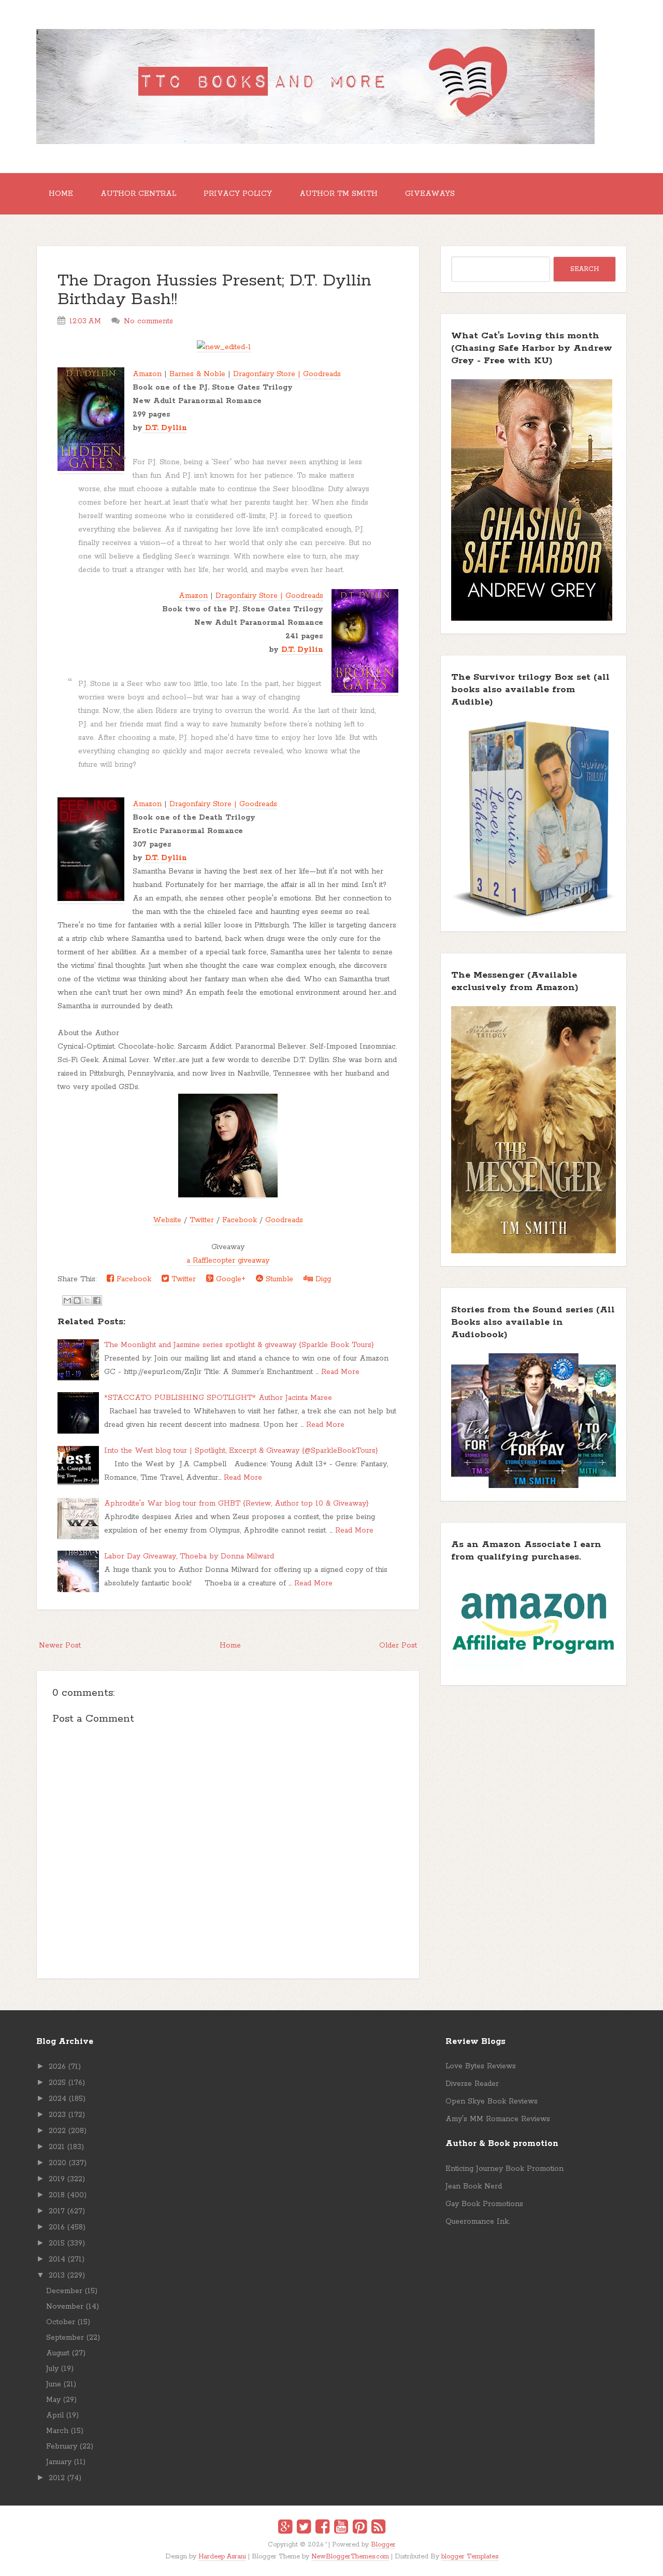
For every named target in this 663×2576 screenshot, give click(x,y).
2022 (57, 2131)
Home (61, 194)
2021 (57, 2147)
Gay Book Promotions (484, 2204)
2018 (57, 2195)
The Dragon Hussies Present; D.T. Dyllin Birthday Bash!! (214, 290)
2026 (57, 2067)
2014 (57, 2259)
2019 (57, 2179)
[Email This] (67, 1300)
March (57, 2431)
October (61, 2322)
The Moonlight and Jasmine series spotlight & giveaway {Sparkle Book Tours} (239, 1345)
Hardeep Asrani (222, 2557)
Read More (340, 1372)
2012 (57, 2478)
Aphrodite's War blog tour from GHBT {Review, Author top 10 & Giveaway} (236, 1504)
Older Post (398, 1645)
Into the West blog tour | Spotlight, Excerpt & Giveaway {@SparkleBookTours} (241, 1451)
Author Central (138, 194)
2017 (57, 2211)
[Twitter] (304, 2528)
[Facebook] (322, 2528)
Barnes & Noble (196, 374)
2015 (57, 2243)
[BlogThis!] (77, 1300)
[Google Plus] (285, 2528)
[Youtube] (341, 2528)
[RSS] (378, 2528)
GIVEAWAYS (430, 194)
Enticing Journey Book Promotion (505, 2169)
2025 (57, 2083)
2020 (57, 2163)
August (58, 2353)
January (59, 2462)
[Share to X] (87, 1300)
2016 (57, 2227)
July (52, 2369)
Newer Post (60, 1645)
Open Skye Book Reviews (492, 2101)
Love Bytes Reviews (481, 2066)
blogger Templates (470, 2557)
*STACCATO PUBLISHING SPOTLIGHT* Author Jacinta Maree (218, 1398)
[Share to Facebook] (97, 1300)
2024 (57, 2099)
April (55, 2415)
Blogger (383, 2545)
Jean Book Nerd (474, 2186)
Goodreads (322, 374)
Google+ (229, 1279)
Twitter (202, 1220)
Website (167, 1220)
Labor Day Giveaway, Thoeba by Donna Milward (189, 1556)
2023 (57, 2115)
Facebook (240, 1220)
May (53, 2400)
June (54, 2384)
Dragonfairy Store (263, 374)
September (65, 2338)
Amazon (147, 374)
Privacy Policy (238, 194)
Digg (322, 1279)
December (64, 2291)
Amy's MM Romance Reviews (498, 2119)
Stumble (278, 1279)
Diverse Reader (472, 2084)
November (65, 2307)
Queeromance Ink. (478, 2222)
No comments (148, 321)
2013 (57, 2276)
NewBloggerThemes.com (350, 2557)
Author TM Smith (338, 194)
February (62, 2446)
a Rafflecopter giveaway (228, 1261)
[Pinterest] (360, 2528)
